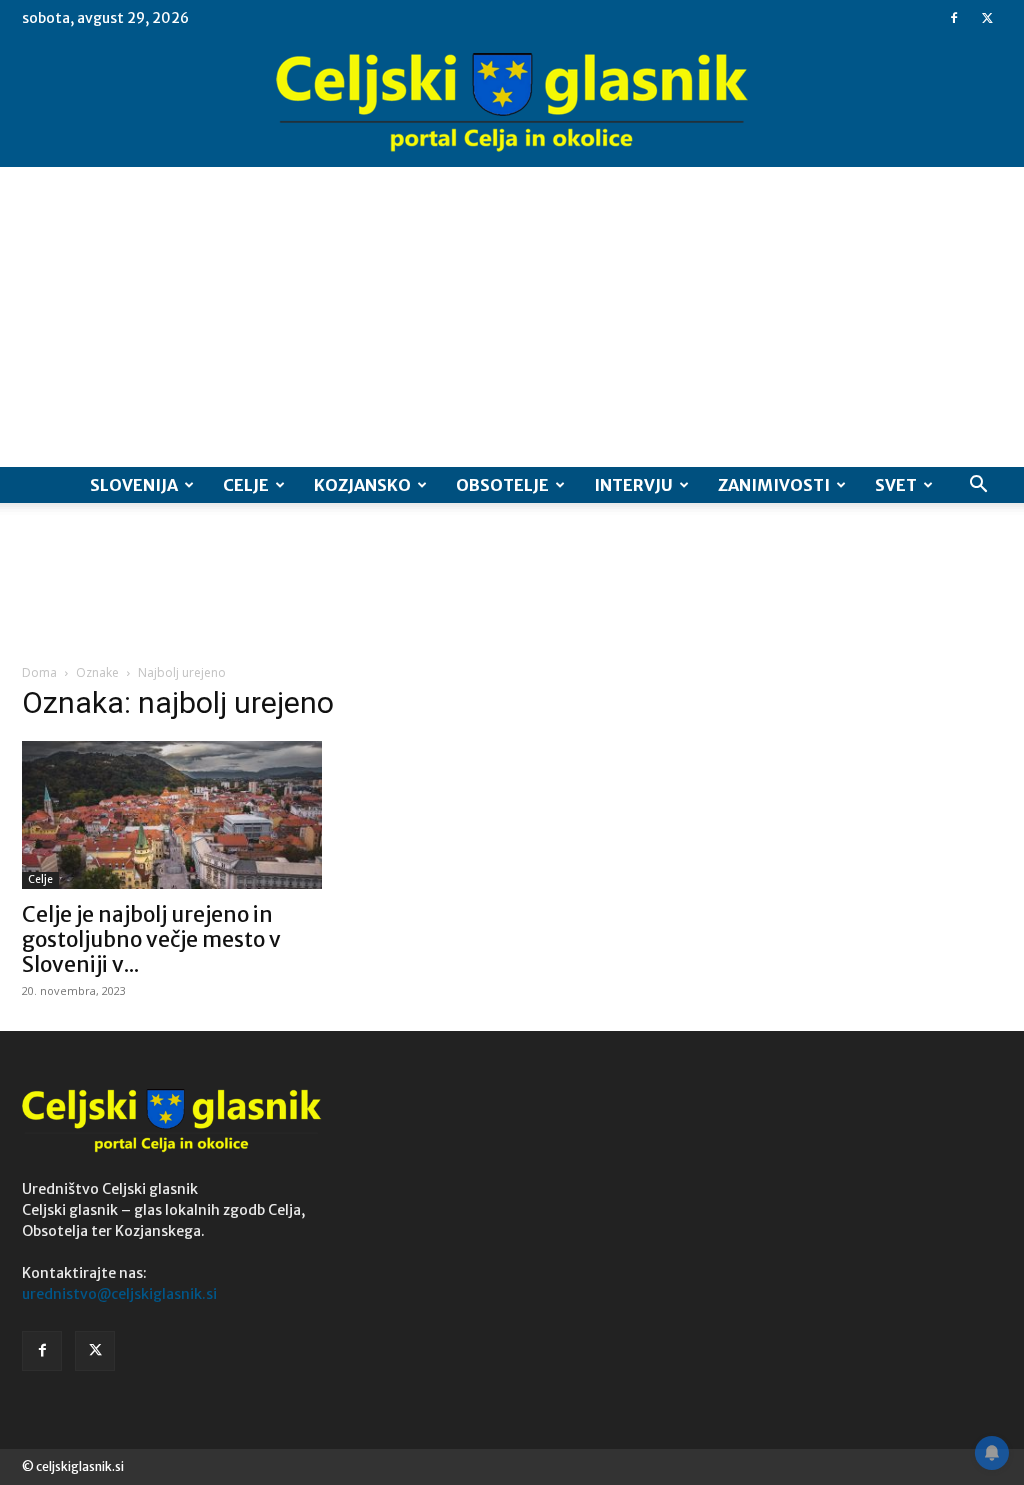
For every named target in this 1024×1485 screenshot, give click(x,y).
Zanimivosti (774, 485)
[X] (987, 18)
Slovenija (134, 485)
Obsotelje (502, 485)
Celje (246, 485)
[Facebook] (954, 18)
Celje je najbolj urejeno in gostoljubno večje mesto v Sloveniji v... (151, 939)
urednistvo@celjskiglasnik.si (119, 1294)
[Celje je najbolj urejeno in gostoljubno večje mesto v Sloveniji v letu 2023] (172, 815)
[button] (978, 486)
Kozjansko (362, 485)
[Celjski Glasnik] (512, 103)
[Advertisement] (512, 317)
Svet (896, 485)
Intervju (633, 485)
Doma (39, 672)
